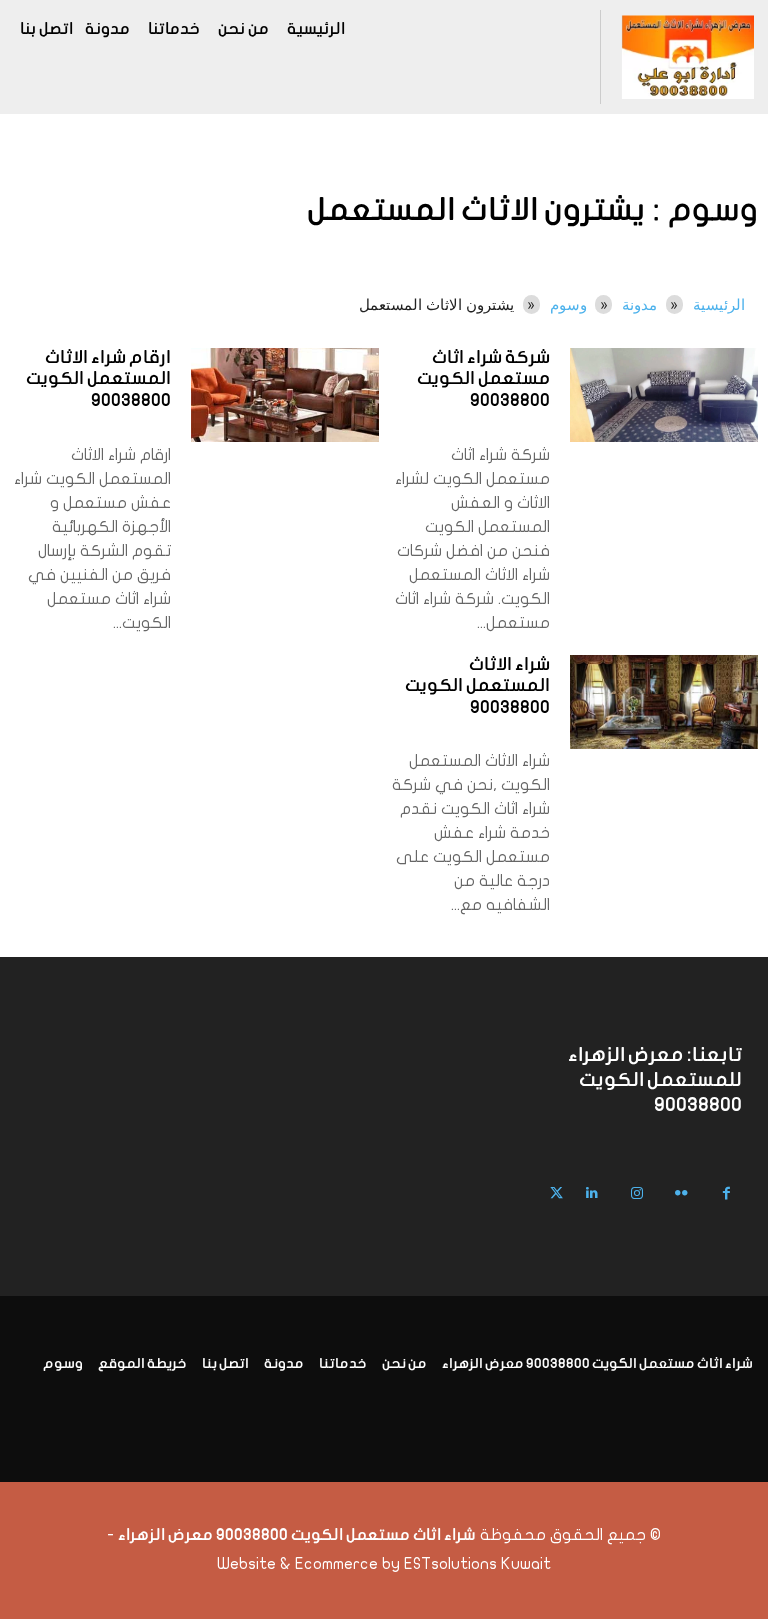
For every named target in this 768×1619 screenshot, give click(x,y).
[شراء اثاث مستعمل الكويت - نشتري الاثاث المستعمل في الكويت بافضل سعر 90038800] (687, 57)
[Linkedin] (591, 1193)
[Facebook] (726, 1193)
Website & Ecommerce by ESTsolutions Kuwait (384, 1564)
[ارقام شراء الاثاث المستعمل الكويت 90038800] (285, 395)
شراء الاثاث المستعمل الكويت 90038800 (477, 687)
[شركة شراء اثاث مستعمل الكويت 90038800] (664, 395)
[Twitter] (556, 1193)
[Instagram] (636, 1193)
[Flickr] (681, 1193)
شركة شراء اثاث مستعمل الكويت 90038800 (483, 380)
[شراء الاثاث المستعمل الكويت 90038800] (664, 702)
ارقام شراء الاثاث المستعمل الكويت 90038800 (98, 380)
